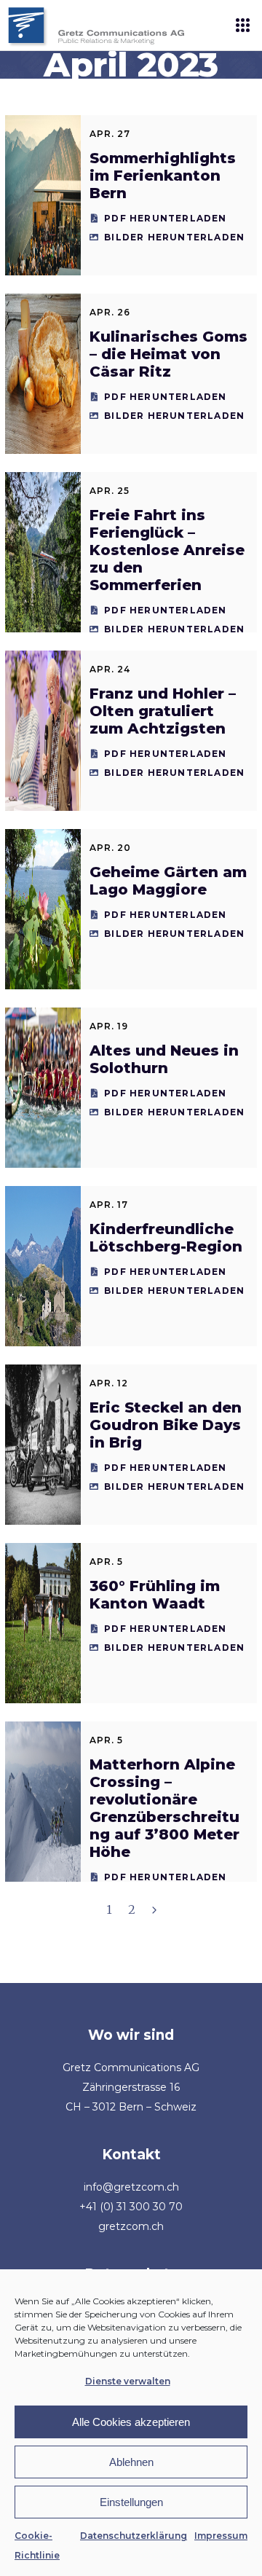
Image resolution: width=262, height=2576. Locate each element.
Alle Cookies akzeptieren (131, 2422)
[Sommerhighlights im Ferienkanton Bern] (43, 195)
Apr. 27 (110, 134)
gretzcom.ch (131, 2226)
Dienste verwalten (128, 2381)
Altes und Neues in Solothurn (164, 1059)
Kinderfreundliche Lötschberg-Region (166, 1238)
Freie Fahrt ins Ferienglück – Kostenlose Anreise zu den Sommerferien (167, 550)
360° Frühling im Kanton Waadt (155, 1595)
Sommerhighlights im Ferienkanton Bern (163, 176)
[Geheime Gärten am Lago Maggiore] (43, 909)
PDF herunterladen (165, 218)
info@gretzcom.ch (131, 2187)
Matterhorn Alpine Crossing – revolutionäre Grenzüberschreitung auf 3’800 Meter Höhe (164, 1808)
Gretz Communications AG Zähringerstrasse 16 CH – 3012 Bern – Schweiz (131, 2087)
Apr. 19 (109, 1026)
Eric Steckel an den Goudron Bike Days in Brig (166, 1425)
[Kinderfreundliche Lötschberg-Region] (43, 1266)
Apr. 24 (110, 669)
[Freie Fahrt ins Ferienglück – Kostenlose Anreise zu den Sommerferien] (43, 552)
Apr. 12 (109, 1383)
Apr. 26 (110, 312)
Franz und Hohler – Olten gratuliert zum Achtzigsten (163, 711)
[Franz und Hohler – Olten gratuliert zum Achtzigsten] (43, 731)
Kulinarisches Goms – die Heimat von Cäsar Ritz (168, 354)
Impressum (221, 2536)
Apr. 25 (110, 491)
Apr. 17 (109, 1205)
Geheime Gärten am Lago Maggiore (168, 881)
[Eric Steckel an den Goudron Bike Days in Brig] (43, 1445)
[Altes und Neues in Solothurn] (43, 1088)
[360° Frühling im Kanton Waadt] (43, 1623)
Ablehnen (131, 2462)
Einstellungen (131, 2502)
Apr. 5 (106, 1562)
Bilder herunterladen (174, 237)
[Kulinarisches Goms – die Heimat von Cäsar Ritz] (43, 374)
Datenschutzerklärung (134, 2536)
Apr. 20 (110, 848)
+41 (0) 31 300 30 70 (131, 2207)
